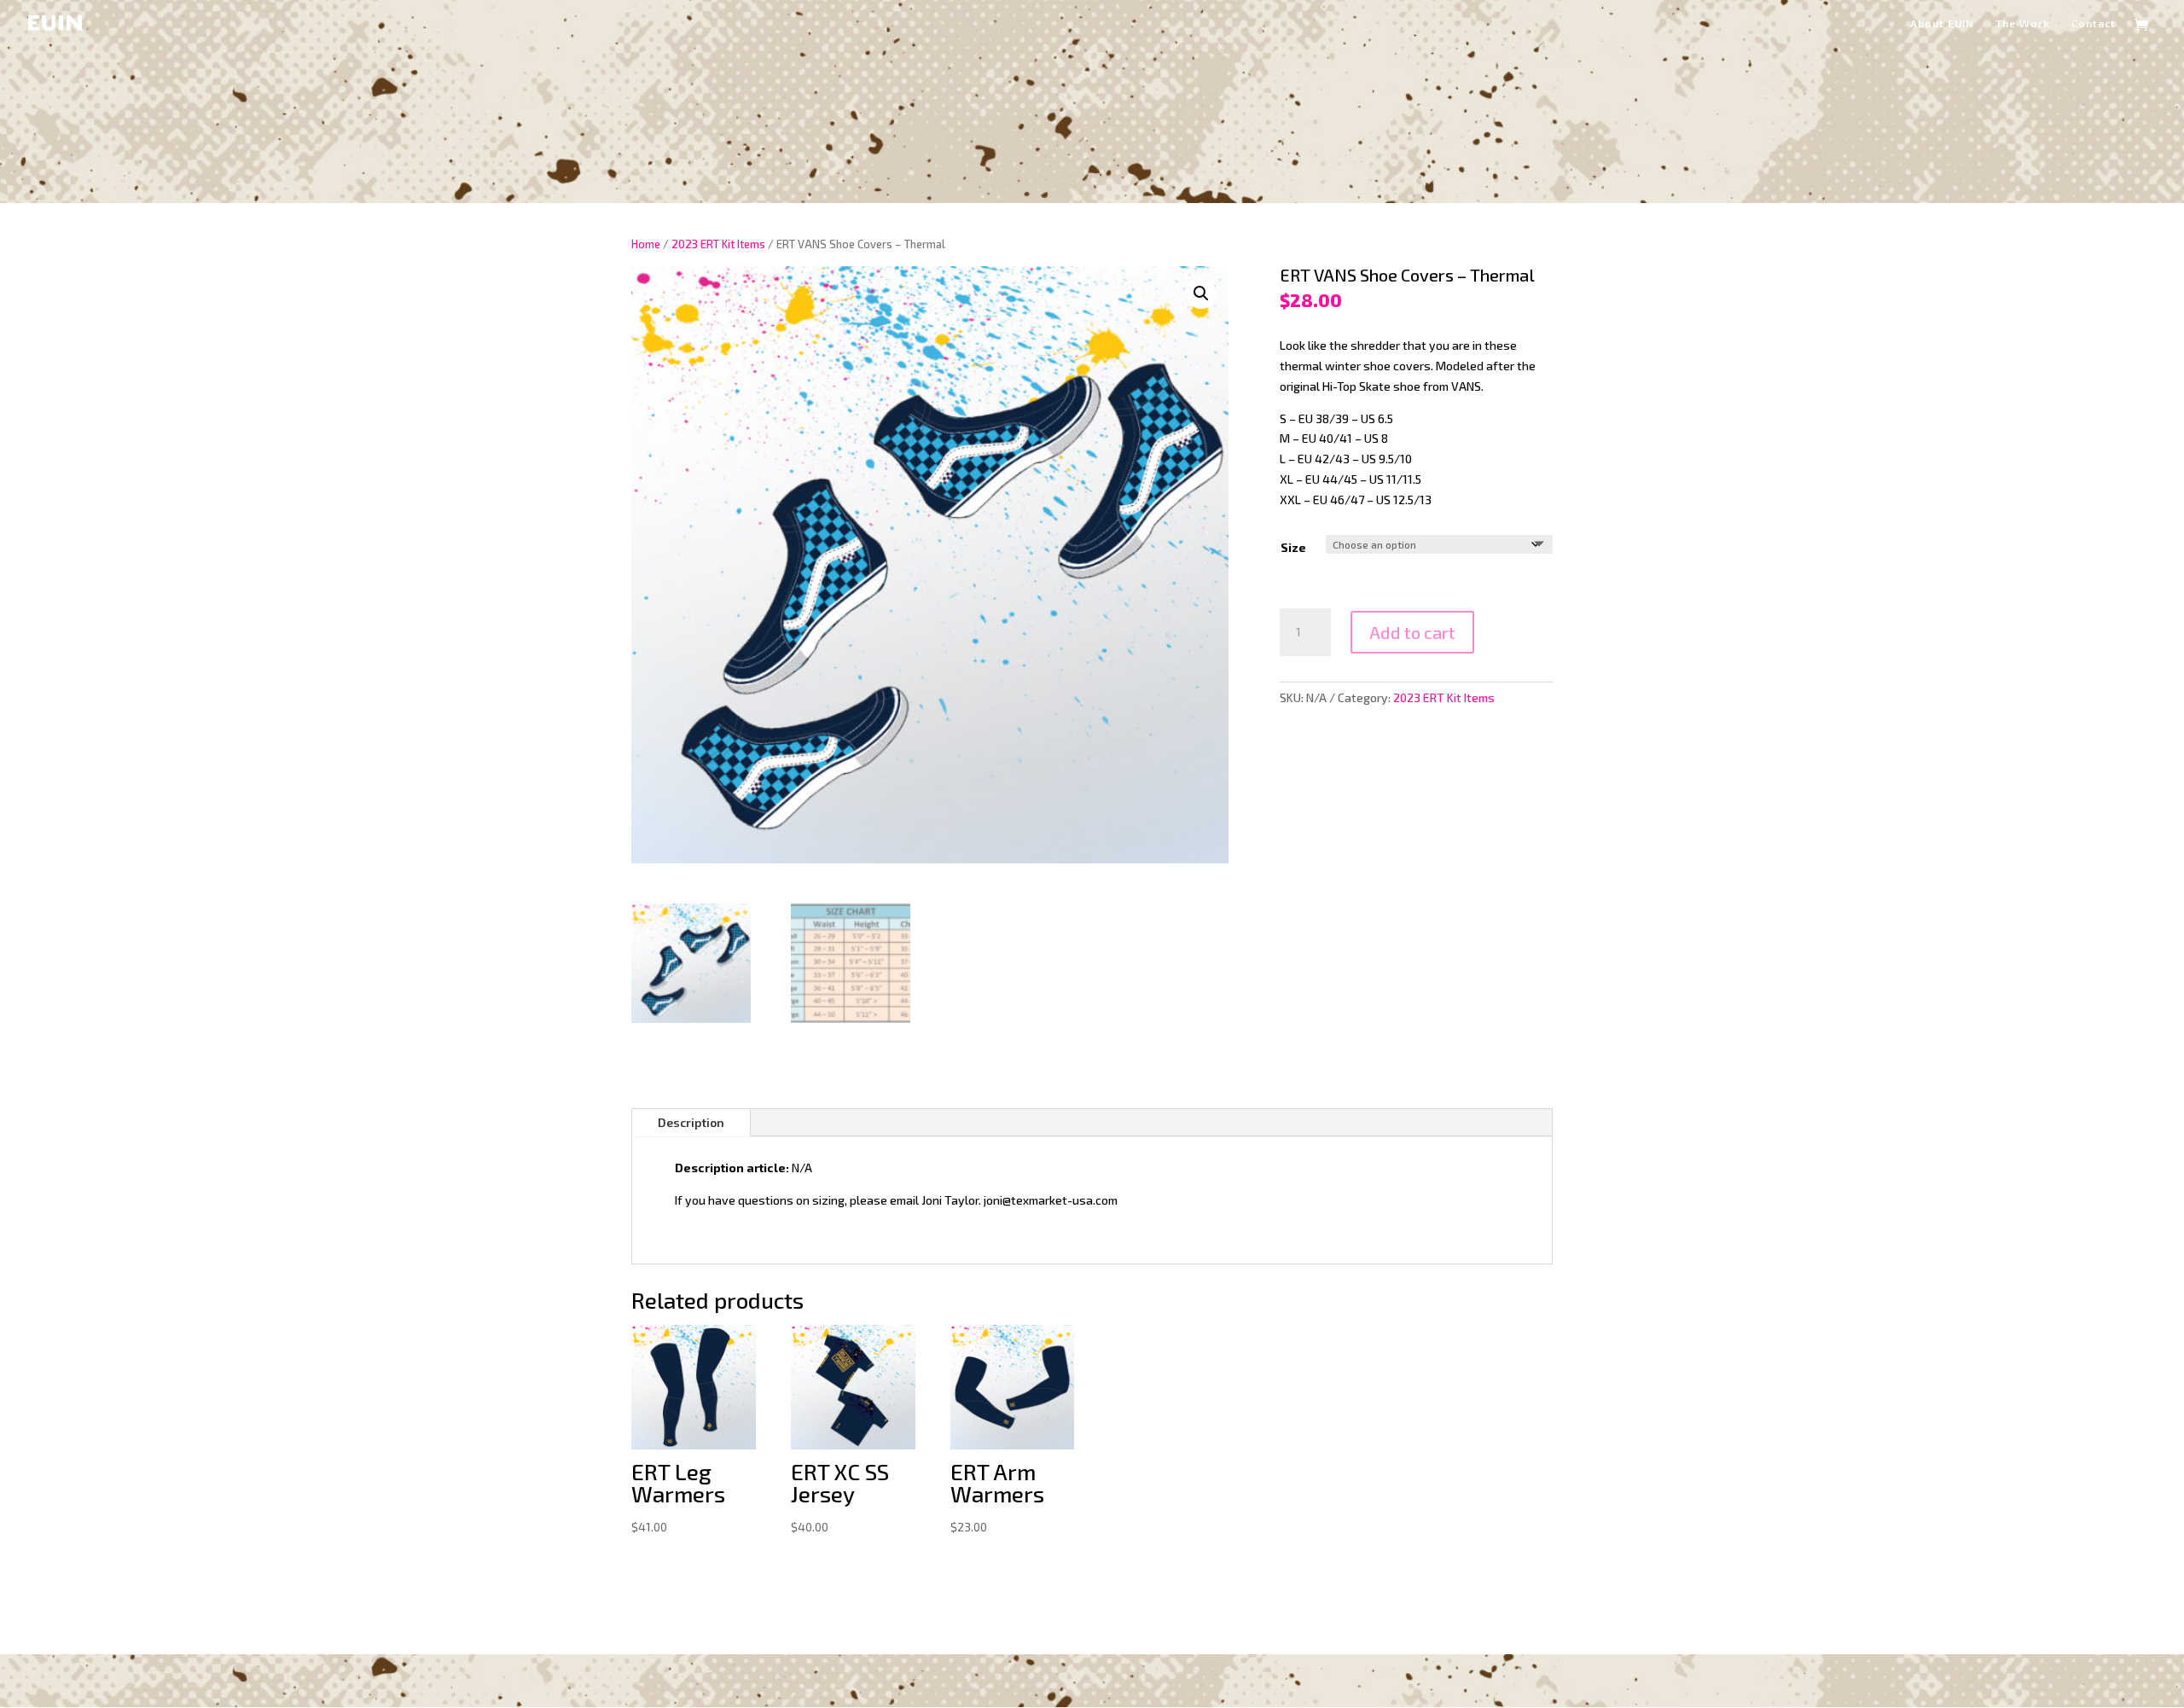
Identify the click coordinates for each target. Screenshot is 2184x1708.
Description (691, 1122)
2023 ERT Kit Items (718, 244)
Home (646, 244)
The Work (2023, 23)
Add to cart (1412, 632)
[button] (1201, 293)
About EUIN (1942, 23)
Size (1293, 547)
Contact (2094, 23)
